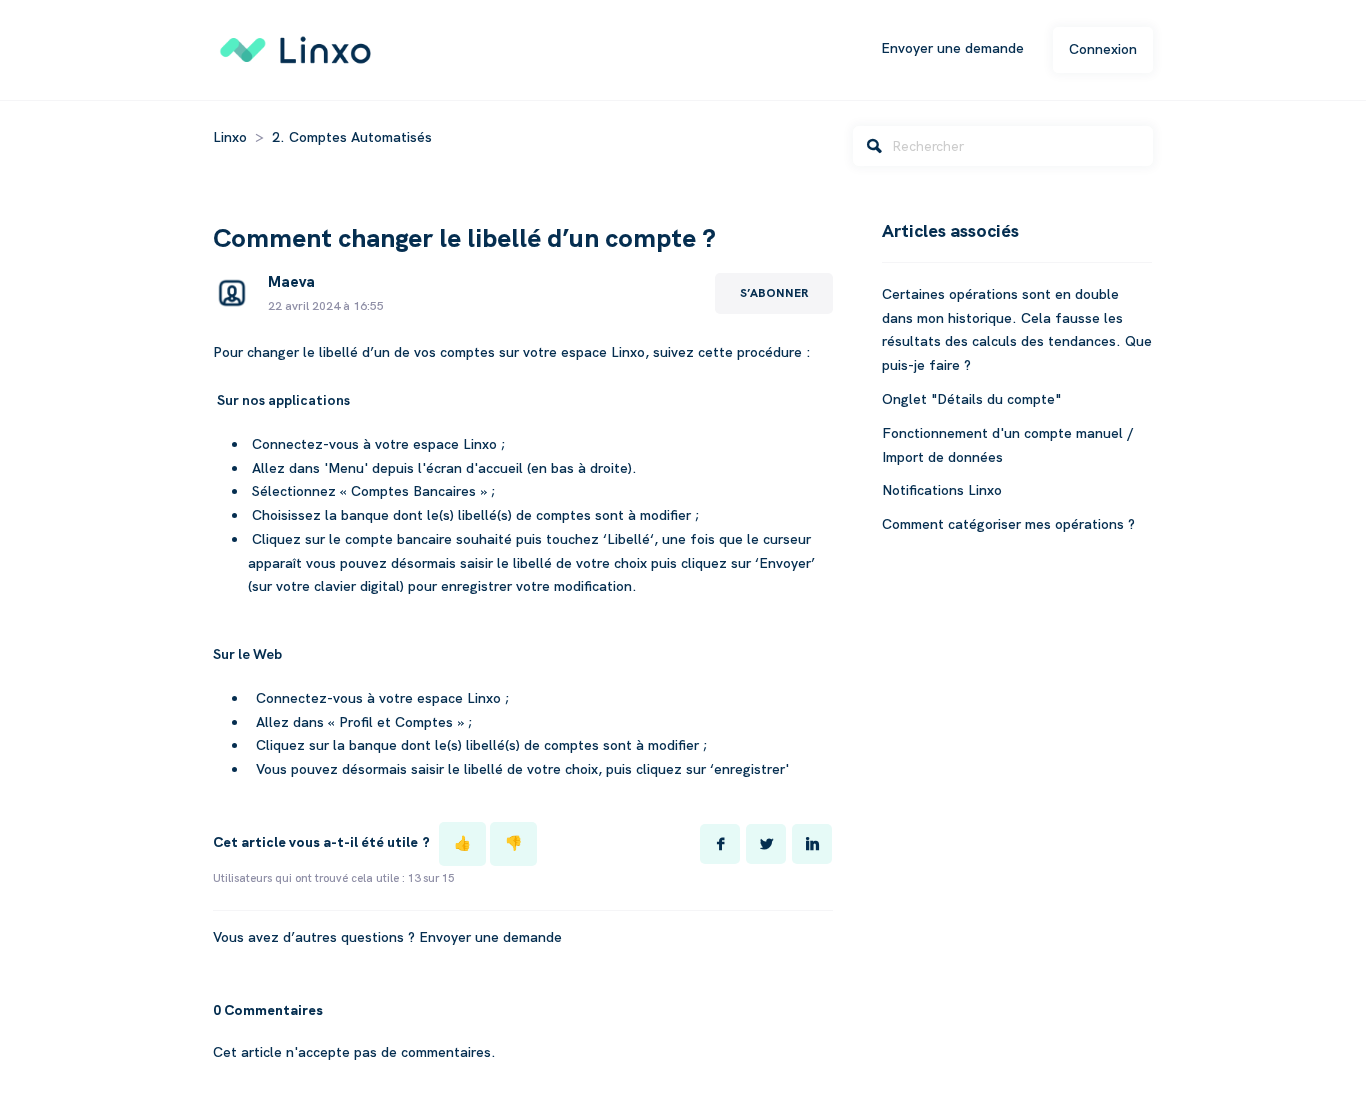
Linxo (230, 137)
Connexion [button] (1103, 49)
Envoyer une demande (952, 48)
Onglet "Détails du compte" (971, 399)
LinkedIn (812, 844)
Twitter (766, 844)
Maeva (291, 282)
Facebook (720, 844)
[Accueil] (296, 48)
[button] (462, 844)
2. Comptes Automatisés (352, 137)
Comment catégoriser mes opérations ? (1008, 524)
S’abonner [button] (774, 293)
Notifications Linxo (942, 490)
